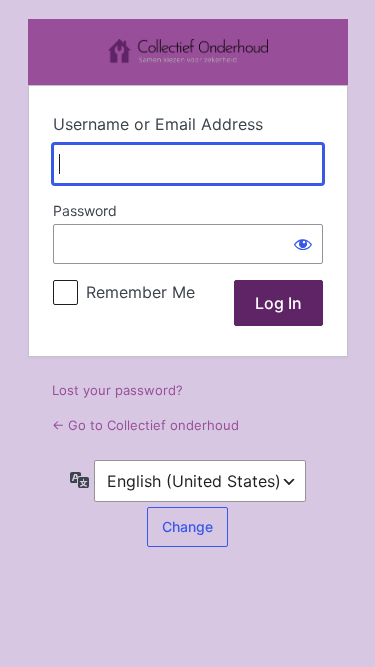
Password (85, 210)
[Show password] (303, 244)
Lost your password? (117, 390)
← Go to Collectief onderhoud (145, 425)
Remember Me (140, 292)
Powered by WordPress (188, 52)
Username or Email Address (158, 124)
